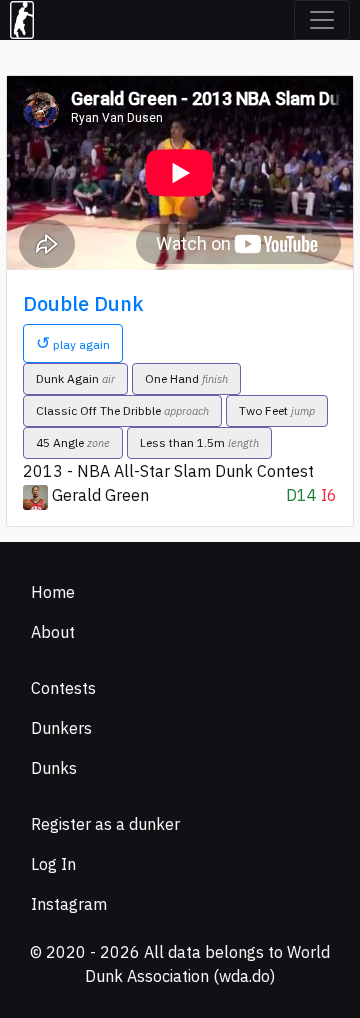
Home (53, 592)
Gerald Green (100, 495)
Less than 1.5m (199, 442)
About (53, 632)
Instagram (69, 904)
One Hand (186, 378)
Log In (53, 864)
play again (73, 343)
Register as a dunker (105, 824)
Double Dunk (83, 303)
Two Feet (277, 410)
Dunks (54, 768)
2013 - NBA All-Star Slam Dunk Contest (168, 471)
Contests (63, 688)
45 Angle (73, 442)
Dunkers (61, 728)
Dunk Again (75, 378)
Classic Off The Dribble (122, 410)
